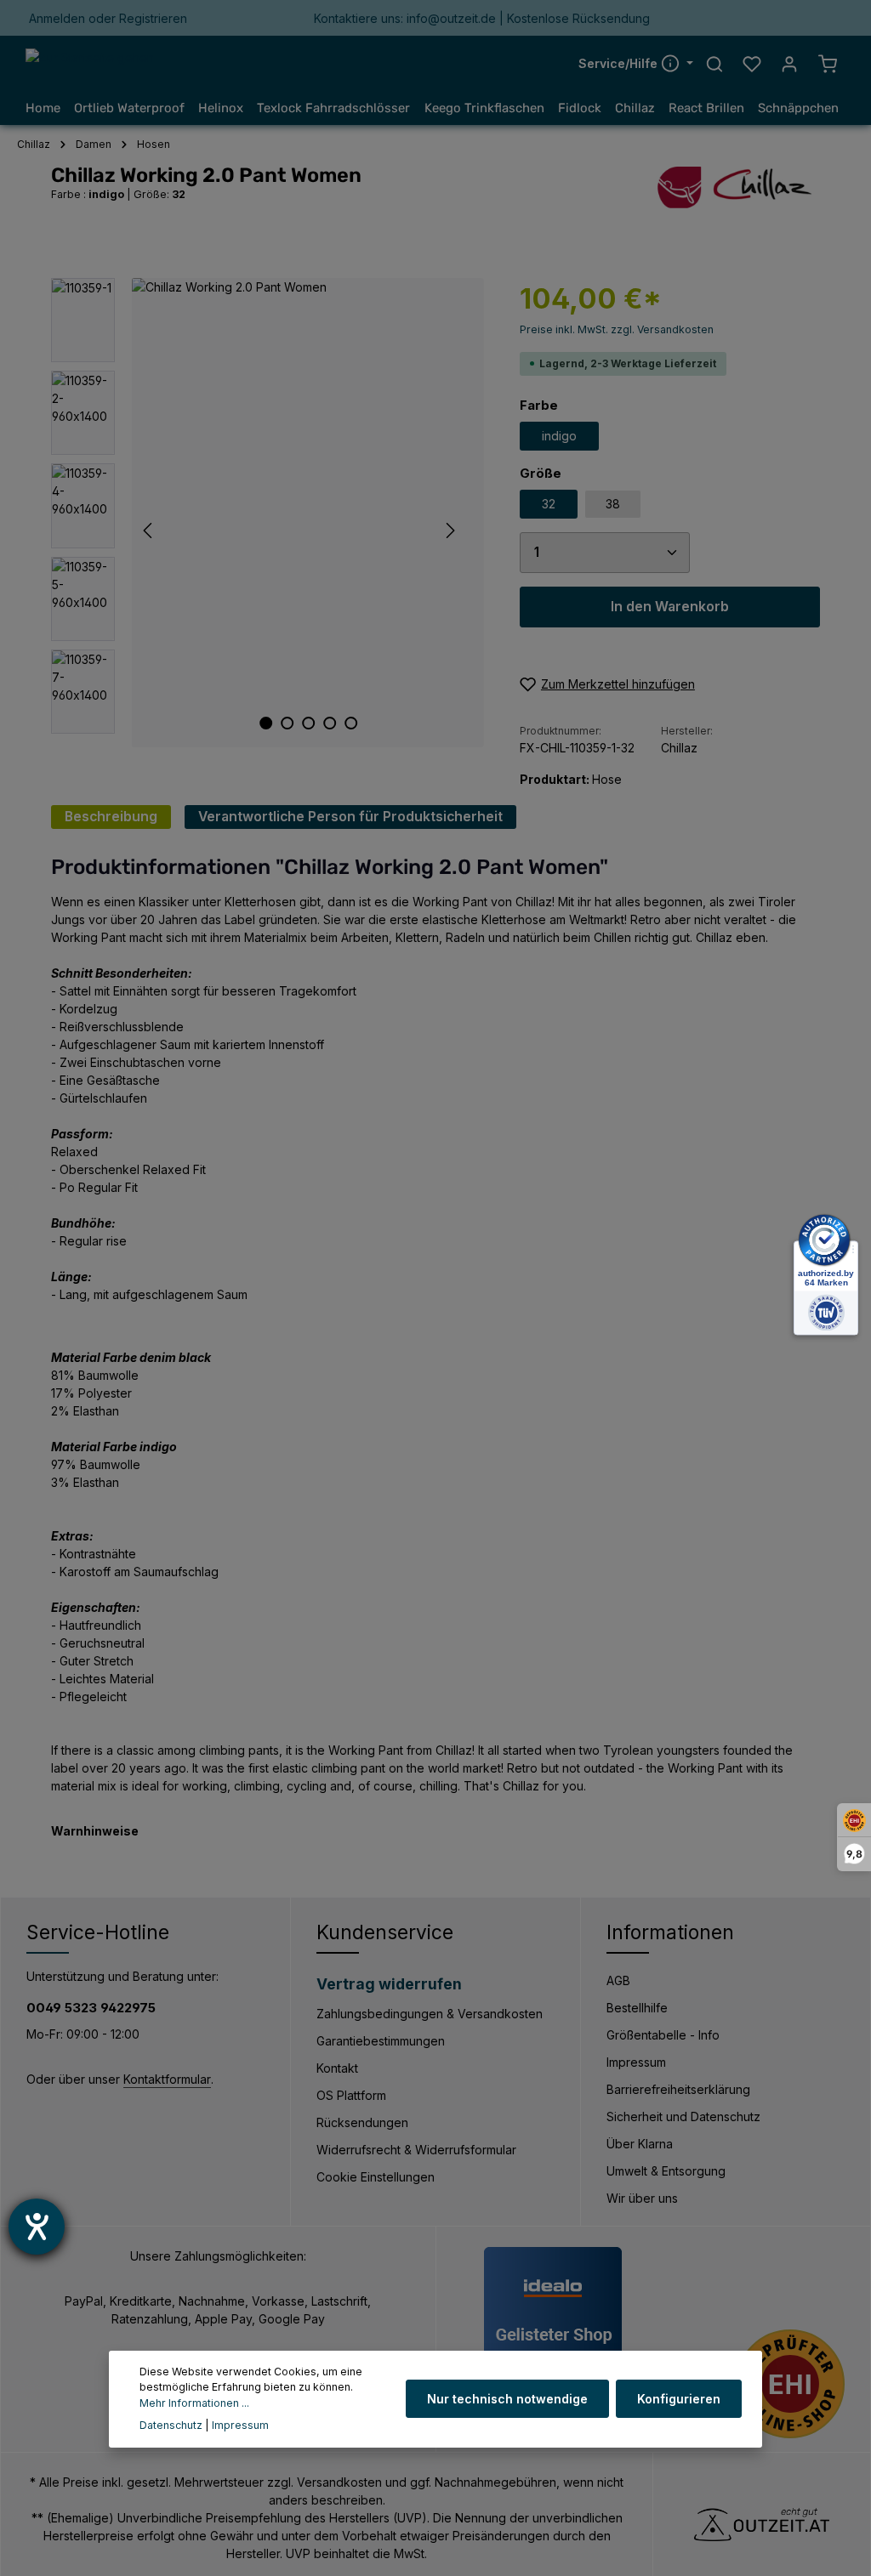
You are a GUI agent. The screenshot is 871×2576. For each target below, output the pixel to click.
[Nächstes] (449, 531)
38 (613, 504)
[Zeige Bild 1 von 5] (266, 723)
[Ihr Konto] (789, 64)
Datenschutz (171, 2425)
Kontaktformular (167, 2079)
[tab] (111, 817)
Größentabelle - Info (663, 2035)
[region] (268, 513)
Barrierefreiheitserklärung (678, 2089)
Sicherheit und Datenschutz (683, 2116)
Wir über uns (642, 2198)
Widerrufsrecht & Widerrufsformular (416, 2150)
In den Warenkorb (670, 607)
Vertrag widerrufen (389, 1984)
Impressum (636, 2062)
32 (549, 504)
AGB (618, 1980)
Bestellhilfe (637, 2008)
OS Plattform (351, 2095)
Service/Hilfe (620, 63)
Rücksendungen (362, 2122)
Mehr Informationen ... (194, 2403)
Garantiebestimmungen (381, 2041)
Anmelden (57, 18)
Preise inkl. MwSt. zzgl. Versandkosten (617, 329)
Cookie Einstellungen (376, 2177)
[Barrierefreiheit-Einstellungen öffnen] (37, 2227)
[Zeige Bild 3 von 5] (308, 723)
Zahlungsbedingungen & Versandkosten (430, 2014)
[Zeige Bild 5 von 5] (351, 723)
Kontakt (337, 2068)
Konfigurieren (679, 2399)
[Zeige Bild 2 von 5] (287, 723)
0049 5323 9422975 (91, 2008)
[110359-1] (308, 513)
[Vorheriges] (149, 531)
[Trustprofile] (790, 2384)
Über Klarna (640, 2144)
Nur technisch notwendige (507, 2399)
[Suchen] (714, 64)
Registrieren (153, 18)
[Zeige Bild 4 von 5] (330, 723)
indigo (559, 436)
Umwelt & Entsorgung (666, 2171)
